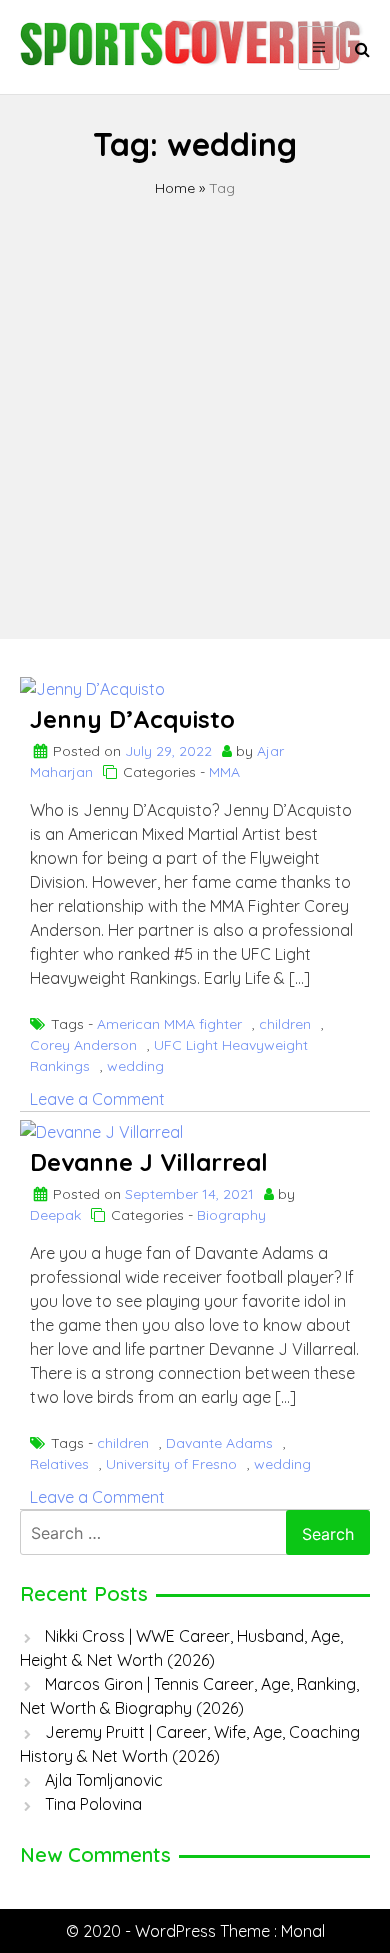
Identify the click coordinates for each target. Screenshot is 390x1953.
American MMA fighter (169, 1024)
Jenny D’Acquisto (132, 719)
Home (175, 188)
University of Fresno (171, 1464)
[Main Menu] (319, 48)
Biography (231, 1215)
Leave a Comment (97, 1099)
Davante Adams (219, 1443)
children (285, 1024)
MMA (224, 772)
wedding (135, 1066)
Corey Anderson (83, 1045)
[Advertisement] (195, 404)
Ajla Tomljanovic (104, 1780)
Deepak (55, 1215)
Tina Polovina (93, 1804)
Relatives (59, 1464)
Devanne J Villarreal (149, 1162)
